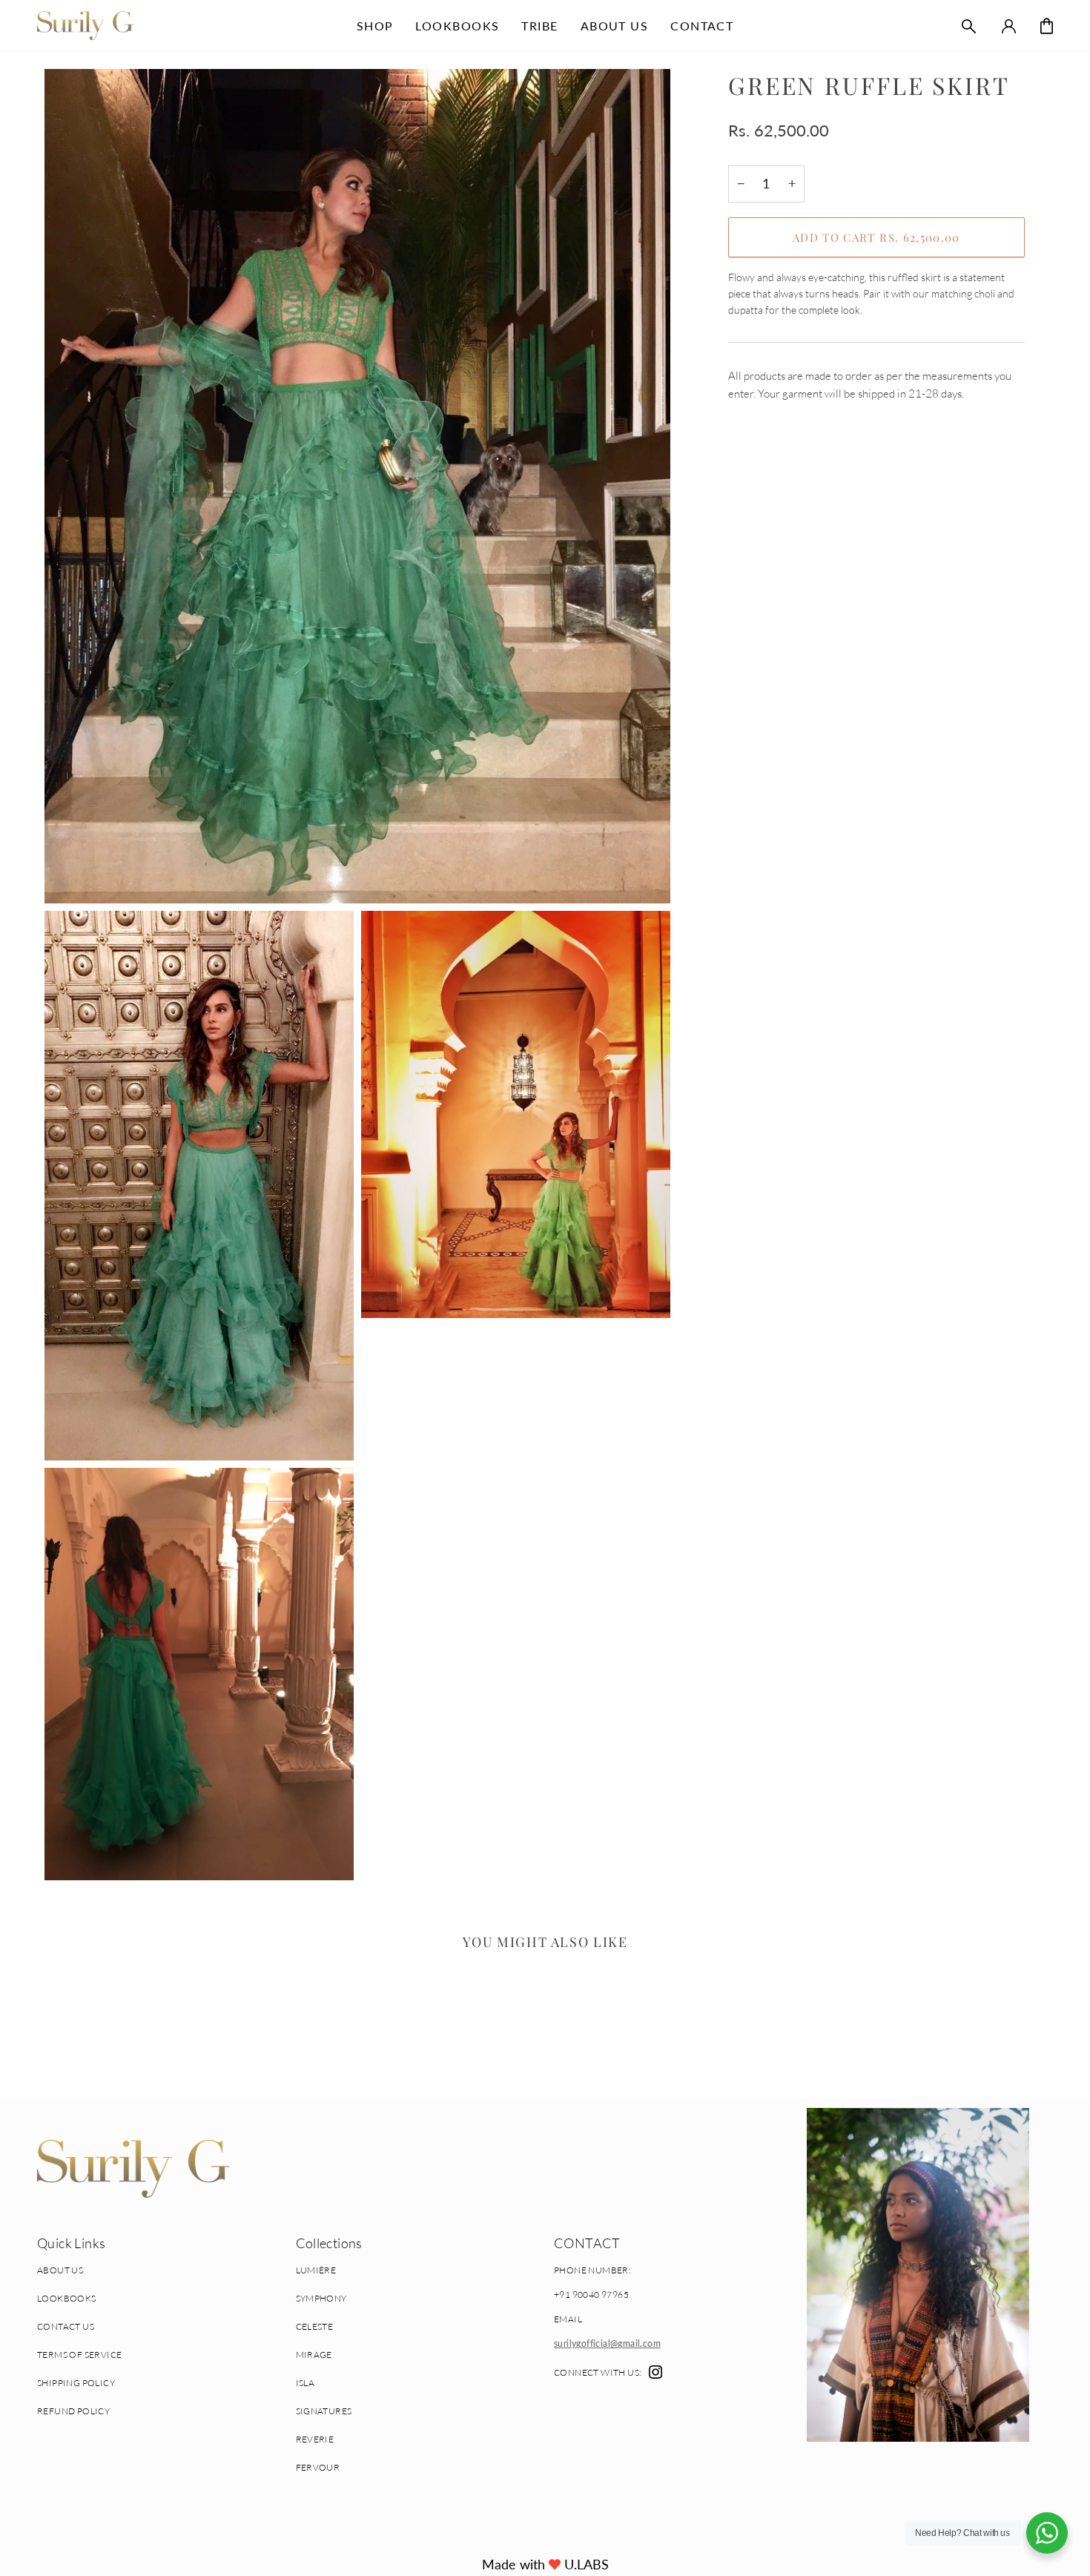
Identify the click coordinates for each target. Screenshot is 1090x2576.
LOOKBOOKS (67, 2298)
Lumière (316, 2270)
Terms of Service (79, 2355)
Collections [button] (329, 2243)
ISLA (305, 2383)
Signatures (324, 2411)
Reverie (315, 2439)
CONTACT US (66, 2326)
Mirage (314, 2355)
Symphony (321, 2298)
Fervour (318, 2467)
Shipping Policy (76, 2383)
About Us (60, 2270)
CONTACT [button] (587, 2243)
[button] (375, 26)
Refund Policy (73, 2411)
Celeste (315, 2326)
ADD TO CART (876, 237)
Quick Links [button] (71, 2243)
